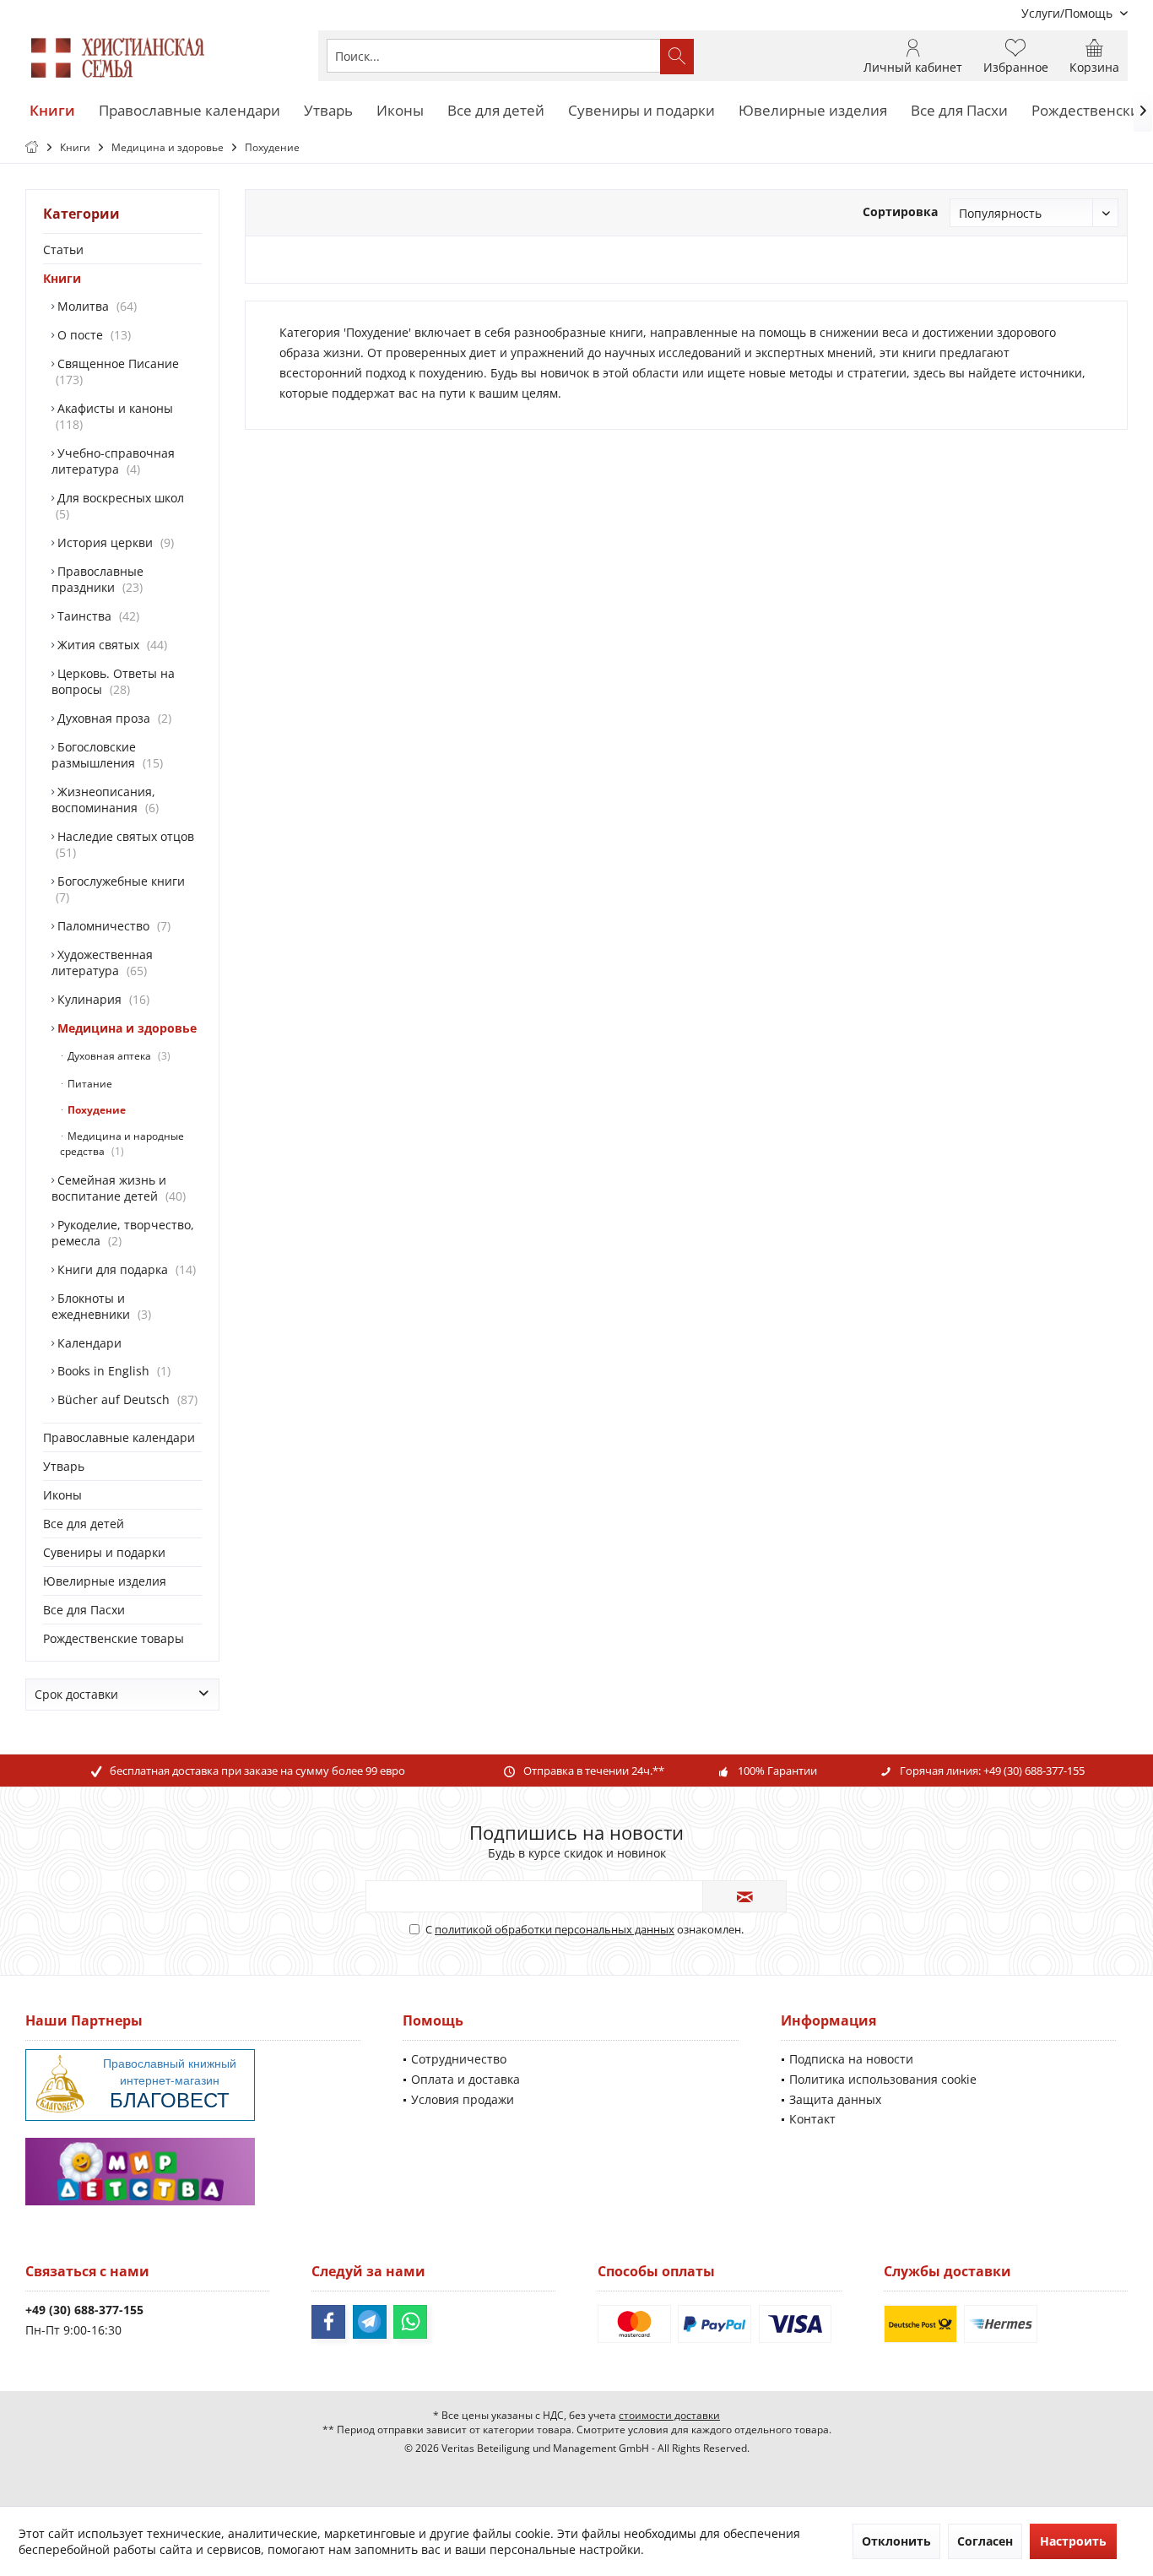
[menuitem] (1068, 13)
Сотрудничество (459, 2059)
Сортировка (900, 212)
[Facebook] (328, 2322)
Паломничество (111, 926)
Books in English (111, 1371)
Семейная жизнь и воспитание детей (117, 1188)
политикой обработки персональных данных (555, 1929)
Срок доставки (76, 1694)
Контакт (812, 2119)
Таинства (95, 616)
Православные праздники (97, 579)
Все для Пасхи (84, 1610)
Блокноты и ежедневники (100, 1306)
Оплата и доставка (466, 2079)
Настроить (1073, 2541)
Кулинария (100, 999)
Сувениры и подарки (104, 1552)
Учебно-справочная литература (113, 461)
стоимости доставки (669, 2415)
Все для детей (84, 1524)
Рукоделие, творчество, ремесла (123, 1233)
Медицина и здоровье (125, 1028)
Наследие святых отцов (124, 844)
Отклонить (896, 2541)
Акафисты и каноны (114, 416)
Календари (88, 1343)
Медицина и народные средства (122, 1144)
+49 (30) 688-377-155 (1034, 1771)
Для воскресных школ (119, 506)
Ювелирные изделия (105, 1581)
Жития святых (109, 645)
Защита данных (835, 2099)
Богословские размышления (106, 755)
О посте (91, 335)
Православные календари (119, 1437)
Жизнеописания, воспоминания (103, 800)
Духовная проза (111, 718)
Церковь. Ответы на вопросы (113, 681)
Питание (89, 1084)
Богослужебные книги (119, 889)
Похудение (95, 1110)
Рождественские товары (114, 1638)
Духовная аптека (116, 1056)
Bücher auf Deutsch (124, 1399)
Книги (62, 278)
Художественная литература (102, 963)
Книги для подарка (123, 1269)
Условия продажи (463, 2099)
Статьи (63, 249)
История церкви (112, 542)
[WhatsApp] (410, 2322)
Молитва (94, 306)
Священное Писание (116, 371)
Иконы (62, 1495)
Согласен (985, 2541)
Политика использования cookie (883, 2079)
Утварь (64, 1466)
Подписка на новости (851, 2059)
